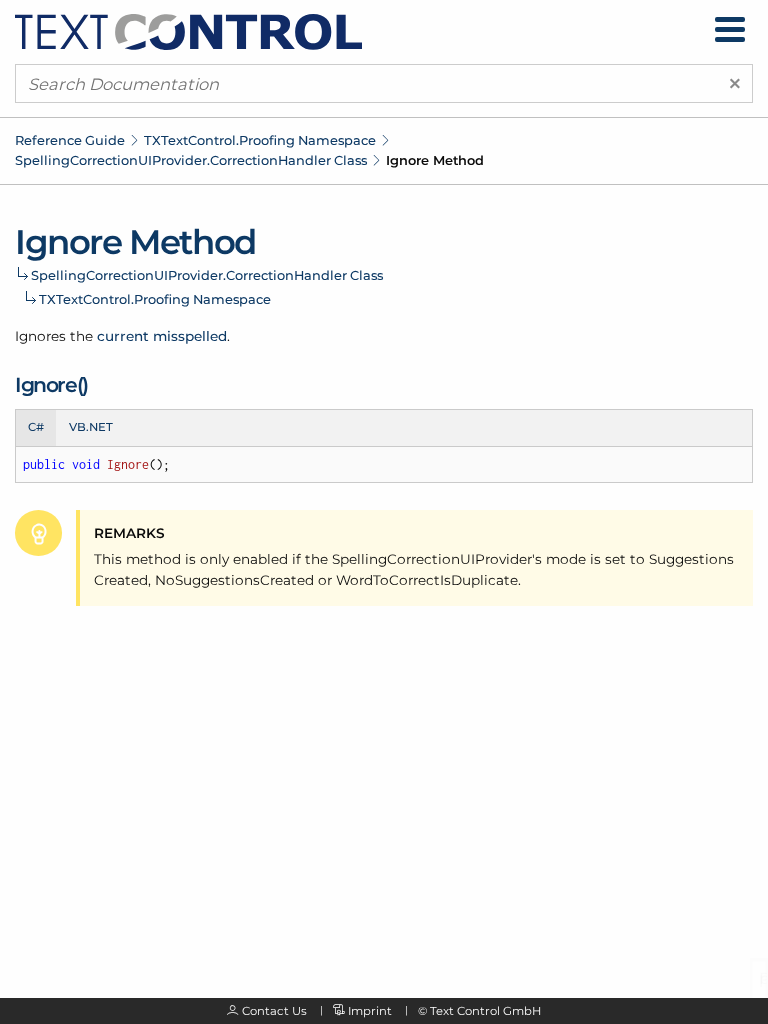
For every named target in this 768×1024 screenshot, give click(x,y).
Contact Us (274, 1011)
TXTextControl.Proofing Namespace (260, 140)
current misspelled (162, 336)
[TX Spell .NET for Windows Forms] (188, 31)
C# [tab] (36, 427)
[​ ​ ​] (730, 29)
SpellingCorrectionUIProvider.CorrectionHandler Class (191, 160)
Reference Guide (70, 140)
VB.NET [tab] (91, 427)
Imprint (370, 1011)
